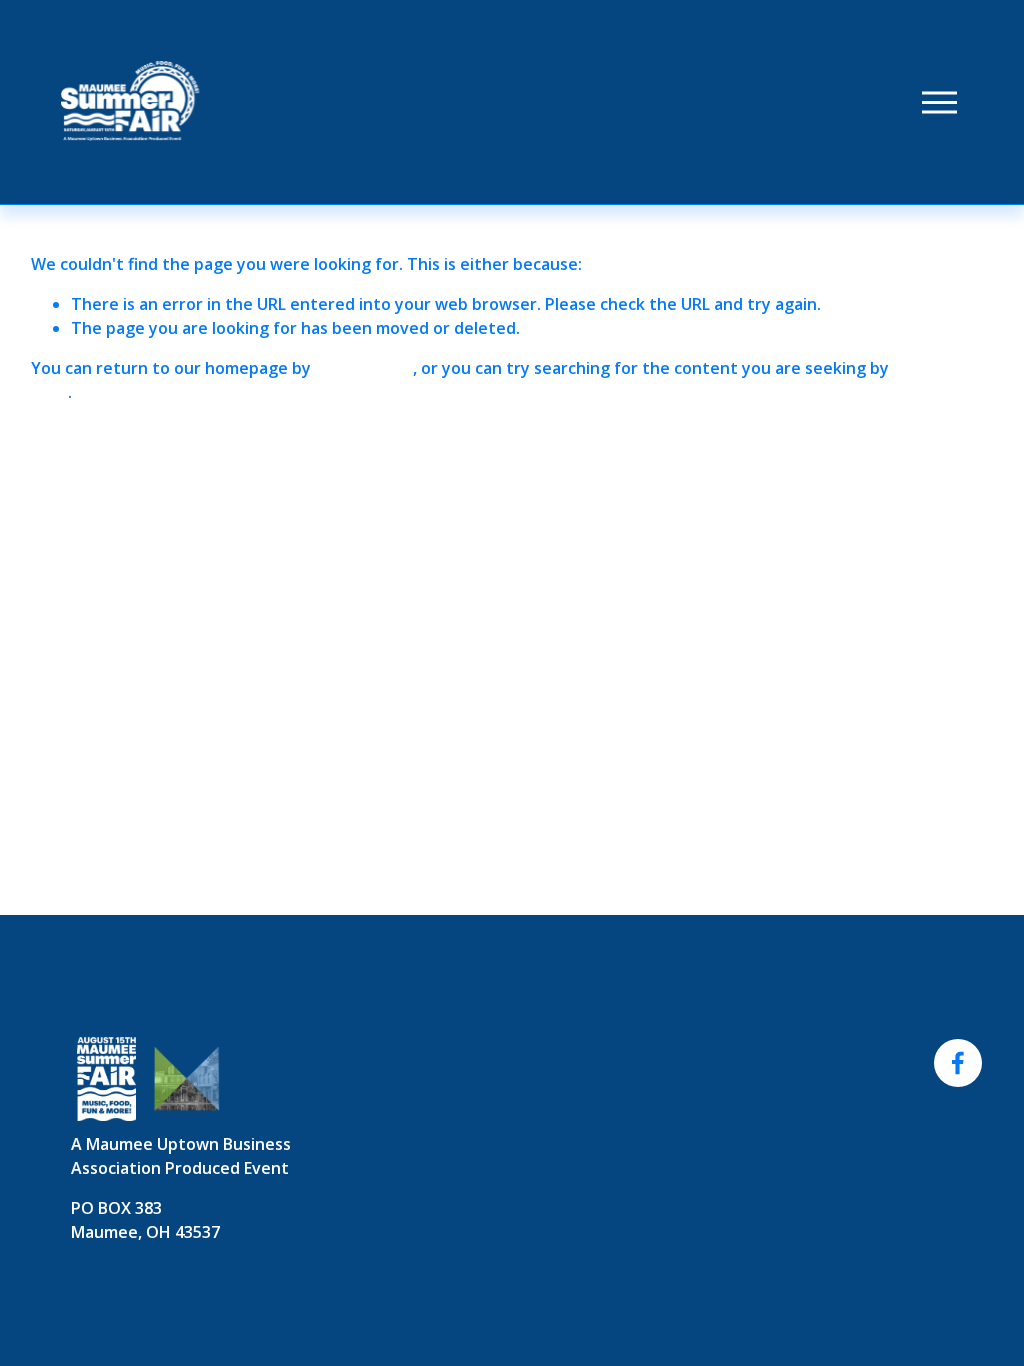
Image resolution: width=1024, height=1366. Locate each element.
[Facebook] (958, 1063)
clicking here (364, 368)
